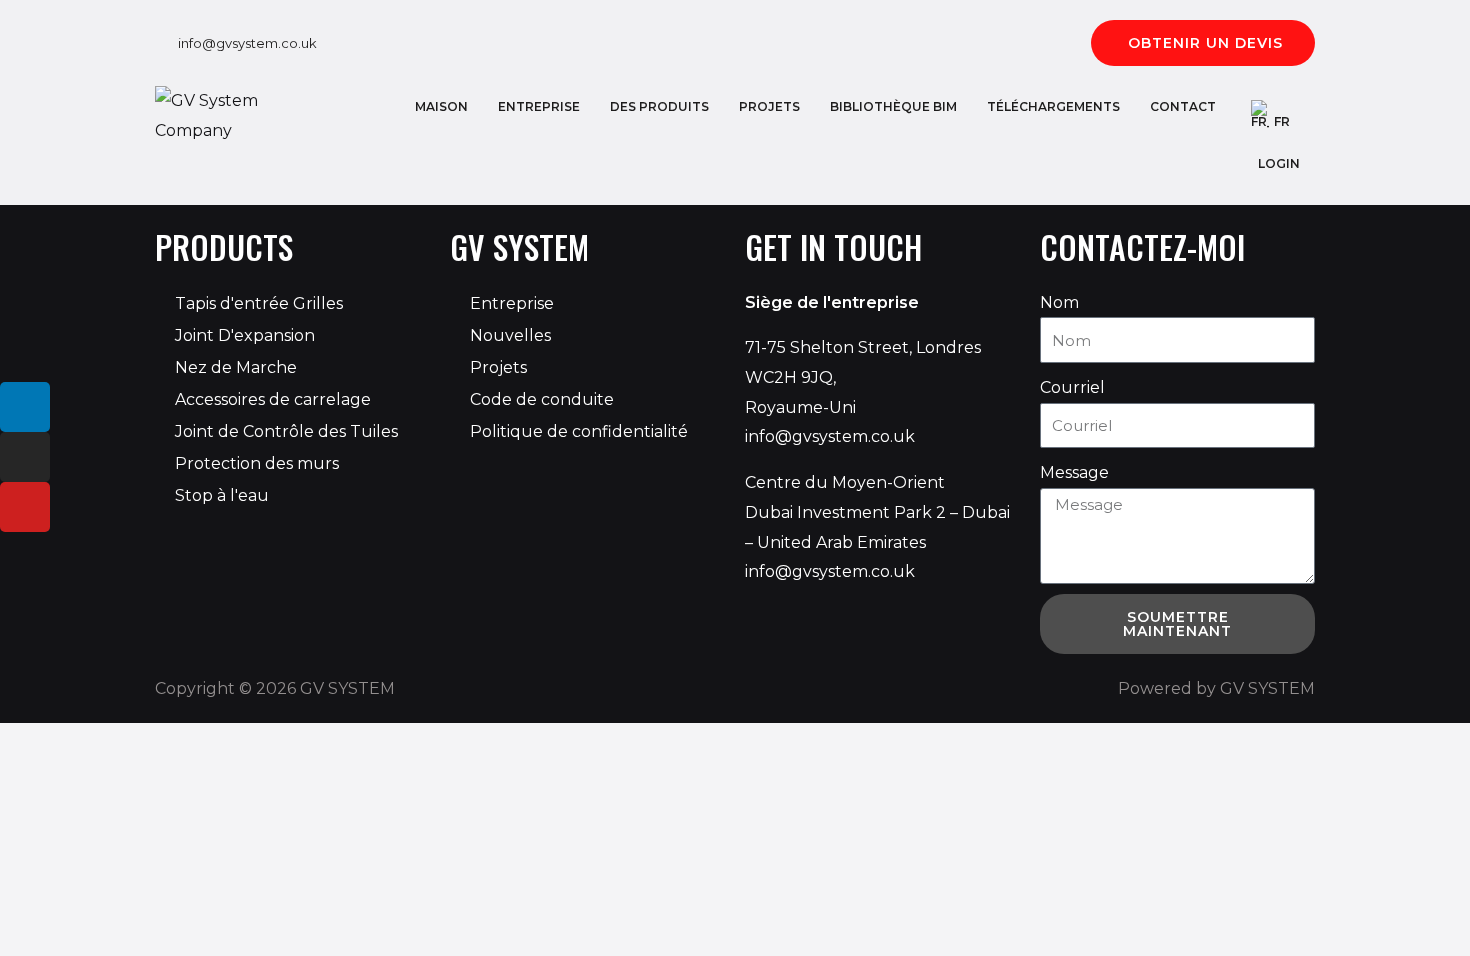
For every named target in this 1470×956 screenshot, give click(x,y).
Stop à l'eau (222, 495)
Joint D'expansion (245, 335)
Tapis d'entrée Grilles (259, 303)
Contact (1183, 106)
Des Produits (659, 106)
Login (1279, 163)
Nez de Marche (236, 367)
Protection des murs (257, 463)
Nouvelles (510, 335)
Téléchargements (1053, 106)
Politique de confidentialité (579, 431)
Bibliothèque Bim (893, 106)
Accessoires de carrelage (273, 399)
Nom (1059, 302)
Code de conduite (542, 399)
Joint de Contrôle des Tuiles (286, 431)
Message (1074, 472)
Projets (769, 106)
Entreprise (539, 106)
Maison (441, 106)
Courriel (1072, 387)
